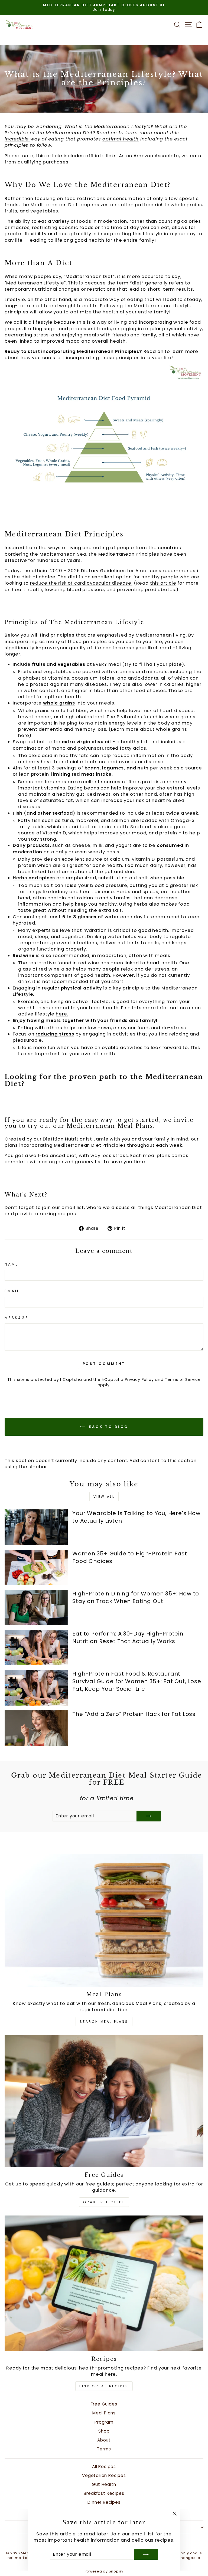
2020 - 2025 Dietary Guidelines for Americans (106, 571)
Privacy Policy (139, 1379)
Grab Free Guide (104, 2202)
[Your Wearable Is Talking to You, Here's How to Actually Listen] (36, 1527)
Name (12, 1264)
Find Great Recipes (104, 2386)
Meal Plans (104, 2413)
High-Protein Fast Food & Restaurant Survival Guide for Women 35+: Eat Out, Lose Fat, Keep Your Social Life (137, 1681)
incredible (17, 139)
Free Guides (104, 2404)
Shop (104, 2431)
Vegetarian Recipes (104, 2475)
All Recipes (104, 2467)
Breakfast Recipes (104, 2493)
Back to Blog (108, 1426)
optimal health (121, 139)
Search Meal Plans (104, 2022)
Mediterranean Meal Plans (110, 1126)
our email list (68, 1207)
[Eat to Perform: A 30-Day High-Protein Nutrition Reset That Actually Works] (36, 1648)
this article (163, 583)
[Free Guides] (104, 2101)
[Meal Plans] (104, 1920)
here (24, 735)
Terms (104, 2449)
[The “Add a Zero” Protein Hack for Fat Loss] (36, 1728)
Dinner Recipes (104, 2502)
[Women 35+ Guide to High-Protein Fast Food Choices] (36, 1567)
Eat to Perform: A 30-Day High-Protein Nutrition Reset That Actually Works (128, 1637)
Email (12, 1291)
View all (104, 1497)
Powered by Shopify (104, 2571)
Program (104, 2422)
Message (17, 1318)
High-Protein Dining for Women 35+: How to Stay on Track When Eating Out (136, 1597)
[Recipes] (104, 2283)
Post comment (104, 1364)
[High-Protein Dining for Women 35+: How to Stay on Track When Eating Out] (36, 1607)
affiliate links (101, 156)
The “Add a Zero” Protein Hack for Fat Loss (134, 1714)
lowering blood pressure (74, 590)
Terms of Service (183, 1379)
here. (62, 1014)
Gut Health (104, 2484)
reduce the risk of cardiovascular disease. (81, 583)
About (104, 2440)
